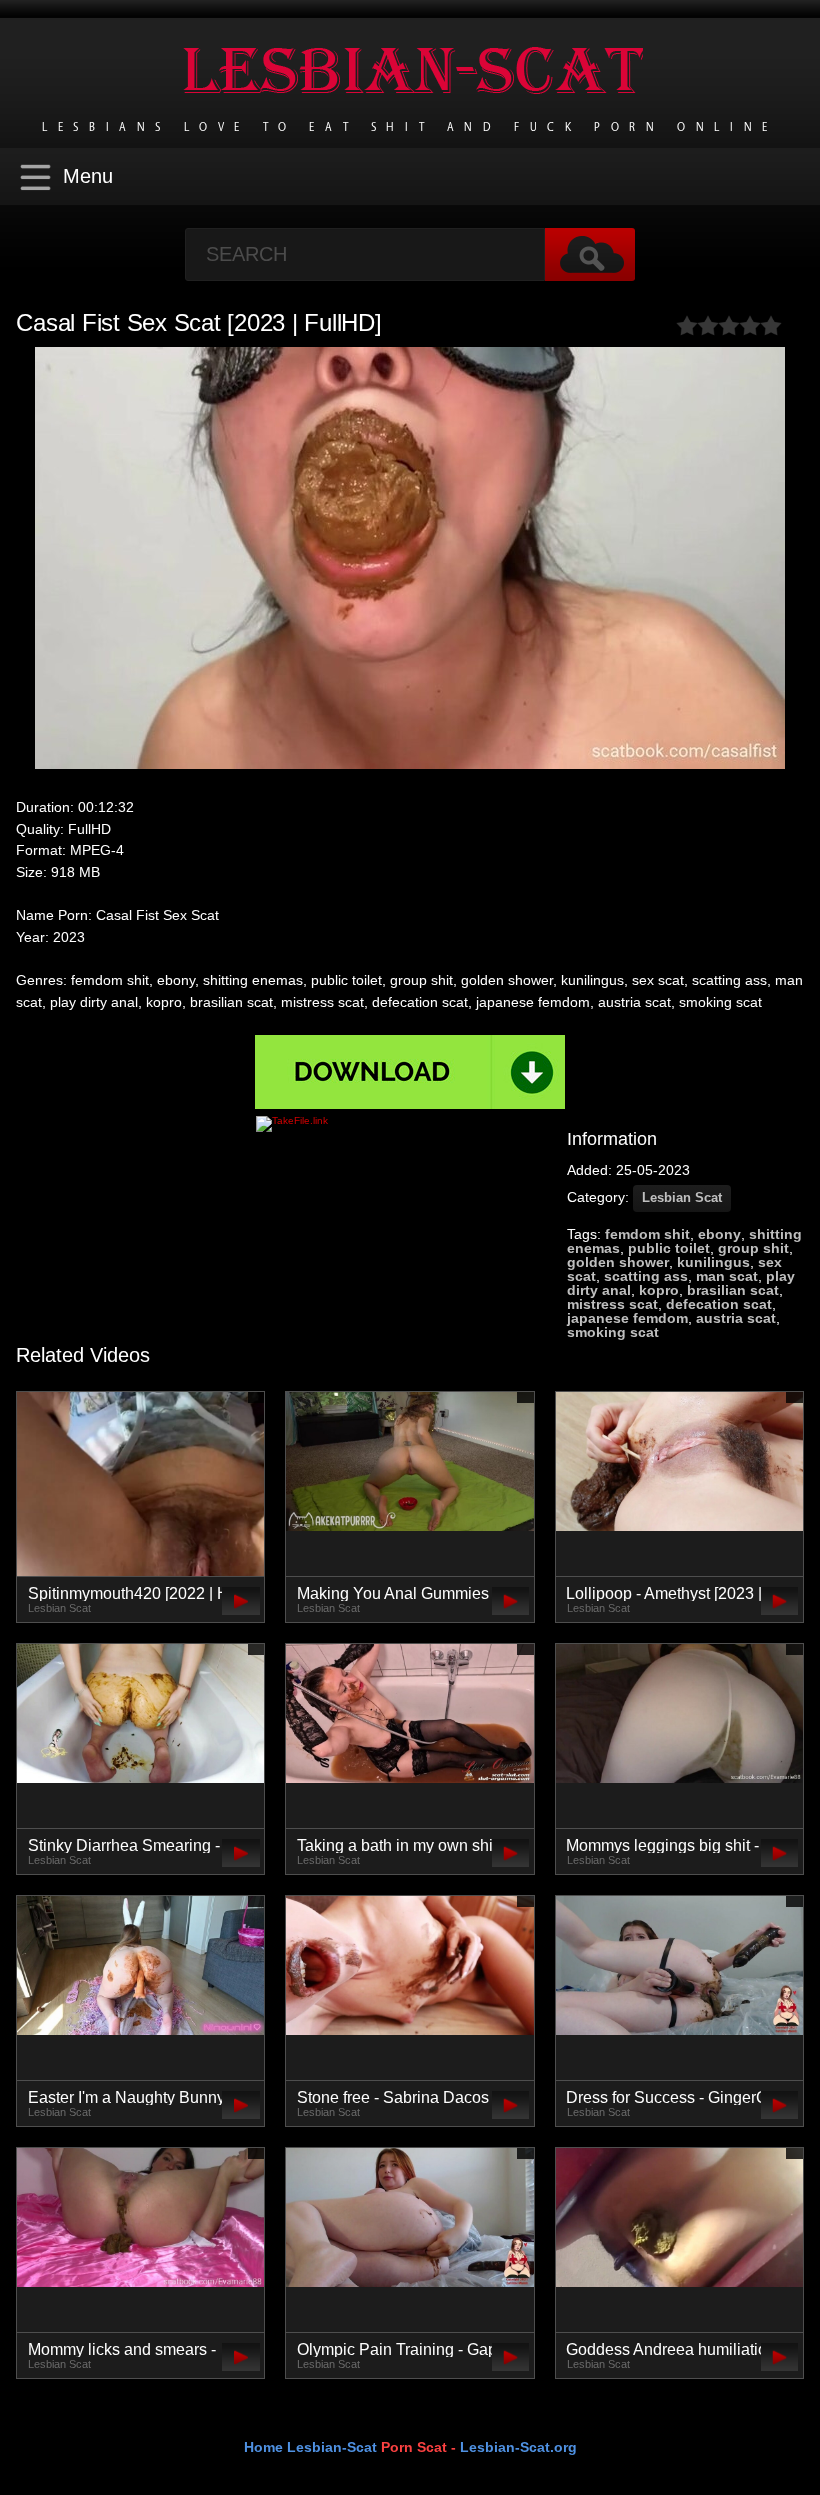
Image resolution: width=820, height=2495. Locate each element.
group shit (753, 1248)
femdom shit (647, 1234)
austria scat (736, 1318)
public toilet (669, 1248)
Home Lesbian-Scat (310, 2447)
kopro (659, 1290)
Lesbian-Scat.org (518, 2447)
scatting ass (646, 1276)
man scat (727, 1276)
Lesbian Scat (682, 1197)
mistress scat (612, 1304)
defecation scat (719, 1304)
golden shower (618, 1262)
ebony (719, 1234)
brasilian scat (733, 1290)
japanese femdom (627, 1318)
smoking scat (613, 1332)
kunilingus (713, 1262)
